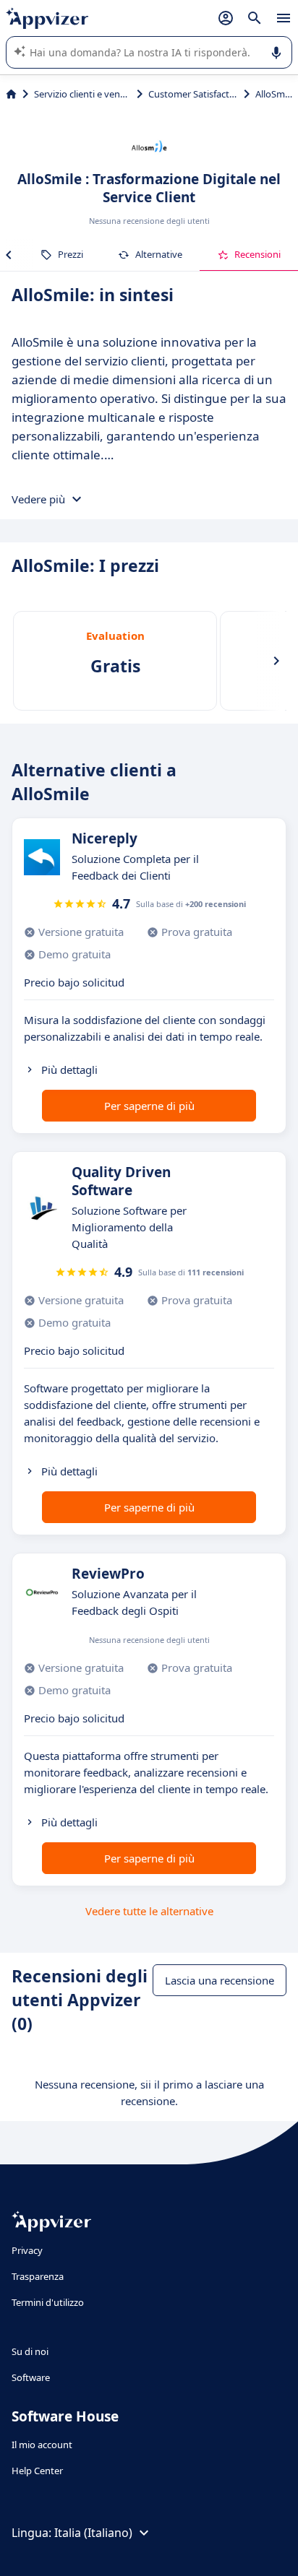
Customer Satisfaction (193, 94)
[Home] (11, 94)
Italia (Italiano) (93, 2533)
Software (31, 2377)
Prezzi (71, 254)
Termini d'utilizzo (48, 2302)
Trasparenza (38, 2276)
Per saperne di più (149, 1106)
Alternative (159, 254)
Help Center (37, 2471)
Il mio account (42, 2445)
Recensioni (257, 254)
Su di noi (30, 2351)
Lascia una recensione (220, 1980)
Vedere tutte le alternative (149, 1911)
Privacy (27, 2250)
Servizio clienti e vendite (82, 94)
